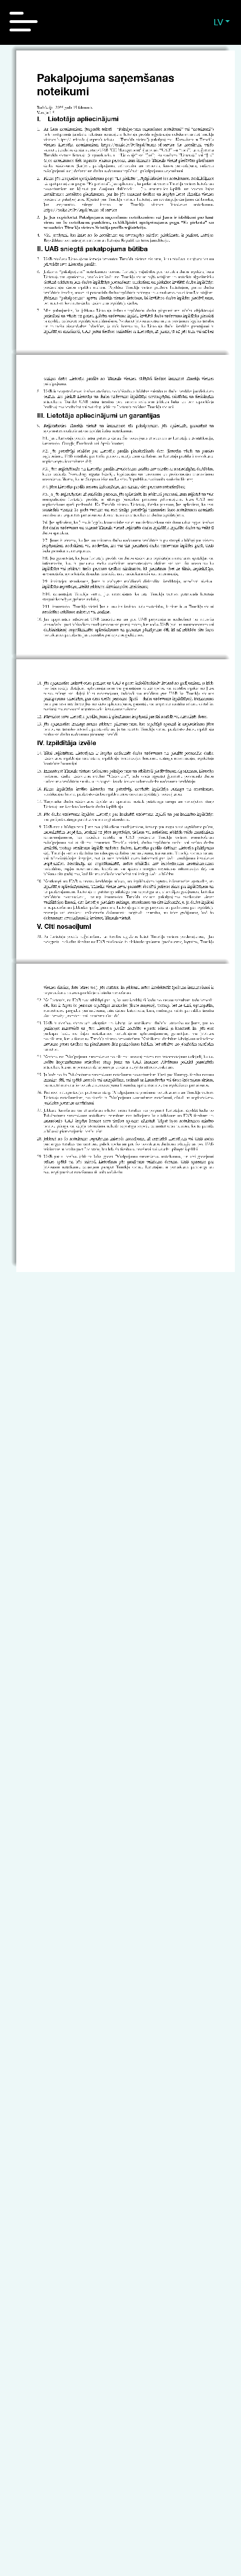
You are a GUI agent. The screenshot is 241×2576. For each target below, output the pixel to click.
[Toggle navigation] (24, 22)
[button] (222, 22)
